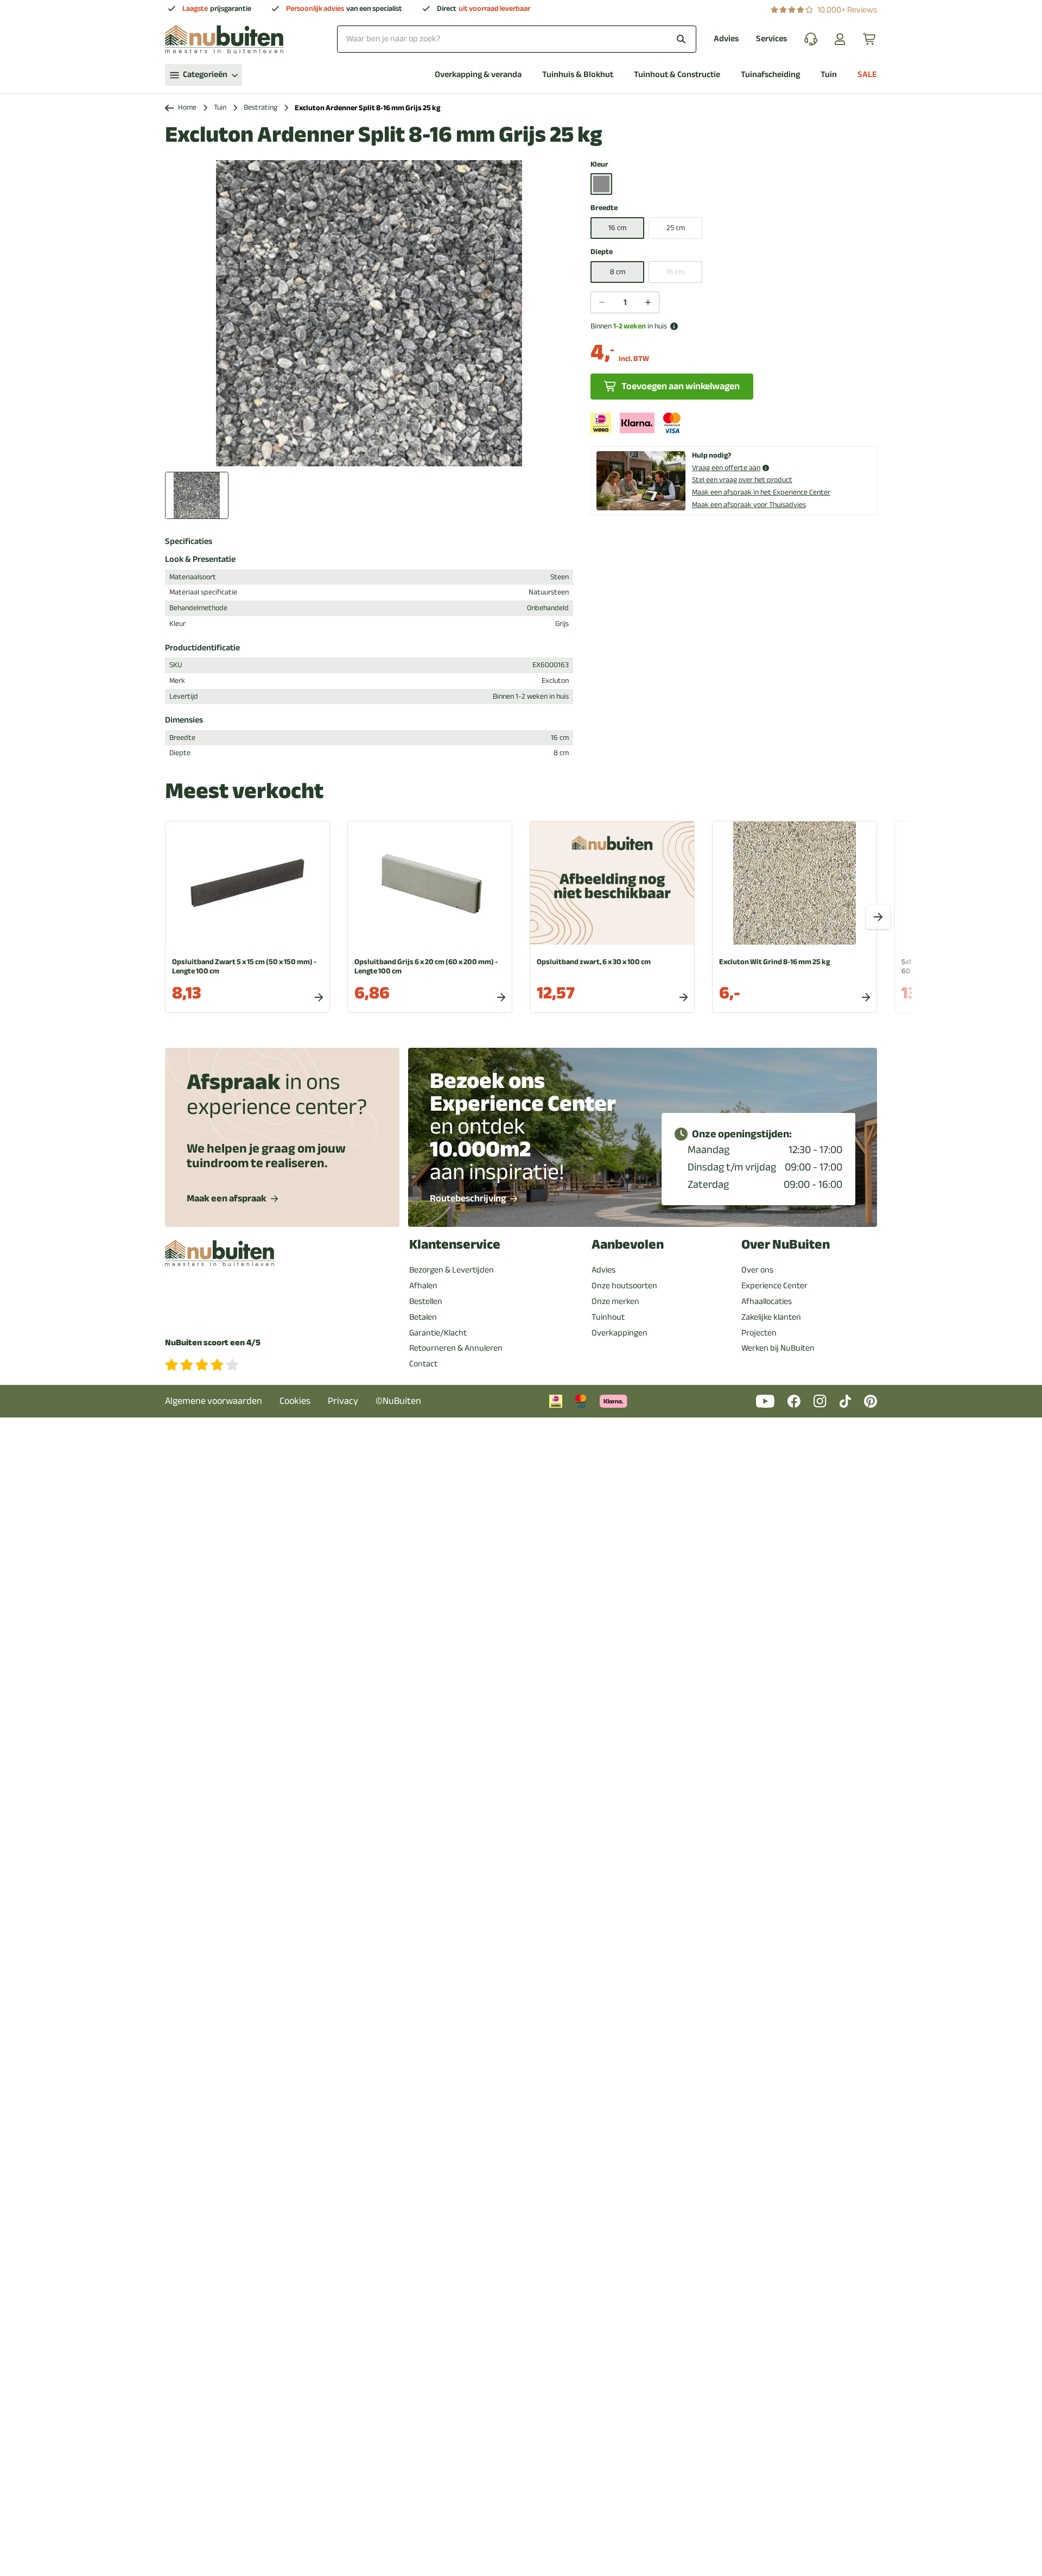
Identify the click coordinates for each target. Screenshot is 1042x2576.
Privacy (343, 1401)
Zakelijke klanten (771, 1317)
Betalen (423, 1317)
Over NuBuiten (786, 1245)
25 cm (676, 228)
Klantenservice (455, 1245)
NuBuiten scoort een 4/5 (213, 1343)
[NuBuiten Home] (224, 39)
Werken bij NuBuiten (778, 1348)
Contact (423, 1364)
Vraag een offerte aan (726, 468)
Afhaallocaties (767, 1301)
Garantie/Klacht (438, 1333)
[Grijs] (601, 184)
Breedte (604, 208)
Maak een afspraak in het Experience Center (761, 492)
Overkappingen (620, 1333)
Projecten (759, 1333)
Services (771, 39)
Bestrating (260, 108)
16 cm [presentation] (675, 272)
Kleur (599, 165)
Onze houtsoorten (624, 1286)
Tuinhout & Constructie (677, 75)
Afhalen (423, 1286)
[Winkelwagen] (870, 39)
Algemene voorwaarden (214, 1401)
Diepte (602, 252)
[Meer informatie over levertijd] (674, 326)
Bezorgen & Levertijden (452, 1270)
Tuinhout (608, 1317)
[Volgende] (878, 917)
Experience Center (774, 1286)
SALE (867, 75)
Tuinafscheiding (770, 75)
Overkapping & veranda (478, 75)
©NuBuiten (398, 1401)
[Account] (840, 39)
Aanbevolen (628, 1245)
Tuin (829, 75)
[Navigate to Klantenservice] (811, 39)
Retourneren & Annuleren (456, 1348)
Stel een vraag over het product (742, 480)
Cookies (295, 1401)
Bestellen (426, 1301)
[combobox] (517, 39)
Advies (726, 39)
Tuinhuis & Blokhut (578, 75)
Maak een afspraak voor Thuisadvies (749, 505)
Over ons (757, 1270)
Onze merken (615, 1301)
